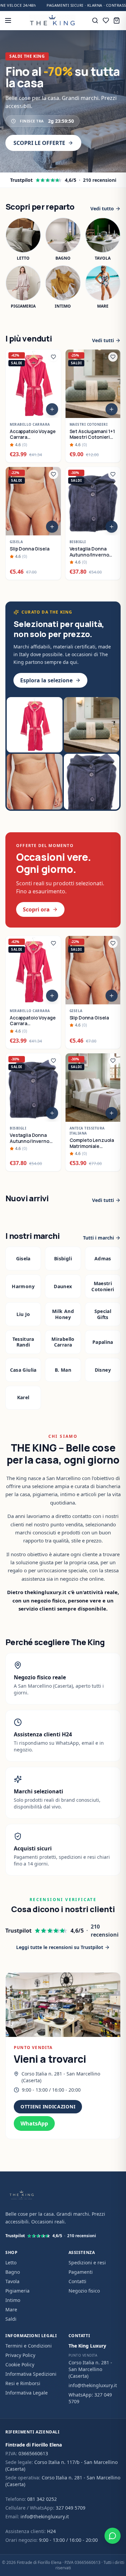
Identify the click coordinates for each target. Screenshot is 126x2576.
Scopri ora (36, 909)
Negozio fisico (84, 2291)
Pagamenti (81, 2272)
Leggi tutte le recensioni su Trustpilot (60, 1947)
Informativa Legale (27, 2393)
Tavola (12, 2281)
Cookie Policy (20, 2364)
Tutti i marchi (98, 1238)
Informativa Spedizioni (31, 2374)
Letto (11, 2263)
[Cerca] (95, 20)
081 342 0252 (42, 2499)
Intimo (13, 2300)
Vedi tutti (103, 340)
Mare (11, 2309)
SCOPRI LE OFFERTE (39, 143)
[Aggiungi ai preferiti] (53, 357)
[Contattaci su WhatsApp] (113, 2536)
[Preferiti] (106, 20)
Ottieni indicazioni (48, 2107)
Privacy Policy (20, 2355)
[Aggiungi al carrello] (52, 409)
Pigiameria (17, 2291)
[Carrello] (117, 20)
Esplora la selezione (46, 680)
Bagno (13, 2272)
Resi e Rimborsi (23, 2383)
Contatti (77, 2281)
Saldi (11, 2319)
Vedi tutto (102, 208)
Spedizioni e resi (87, 2263)
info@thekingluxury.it (93, 2385)
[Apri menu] (8, 20)
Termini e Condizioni (29, 2346)
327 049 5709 (71, 2508)
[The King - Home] (52, 20)
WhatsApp (34, 2123)
